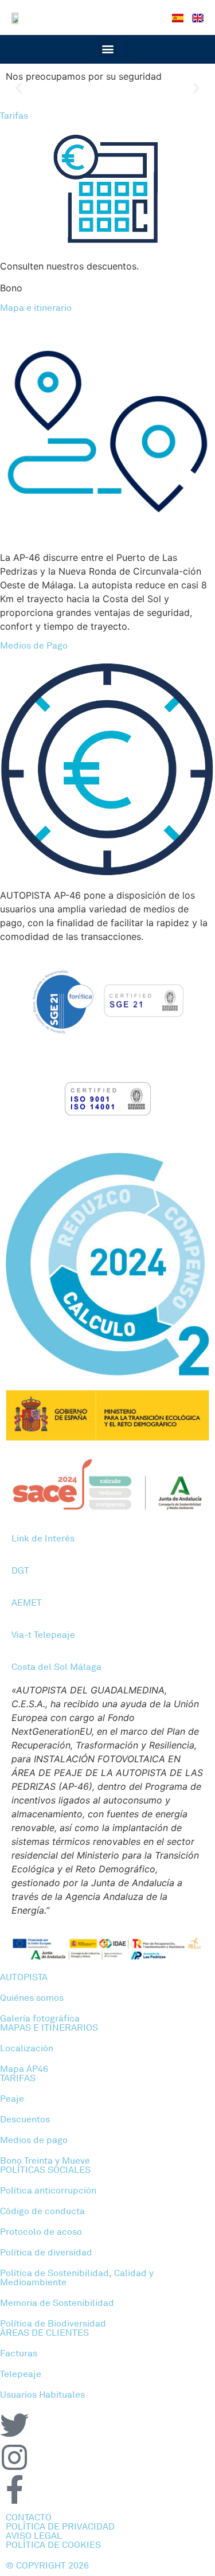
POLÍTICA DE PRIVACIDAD (60, 2527)
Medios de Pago (34, 646)
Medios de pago (34, 2140)
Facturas (19, 2353)
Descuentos (25, 2120)
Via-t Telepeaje (43, 1635)
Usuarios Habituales (42, 2395)
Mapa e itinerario (36, 308)
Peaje (12, 2099)
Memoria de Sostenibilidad (57, 2303)
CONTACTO (29, 2518)
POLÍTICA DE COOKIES (53, 2545)
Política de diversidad (46, 2253)
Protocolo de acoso (41, 2232)
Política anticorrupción (48, 2191)
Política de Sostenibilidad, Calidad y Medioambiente (77, 2278)
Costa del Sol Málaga (56, 1667)
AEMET (27, 1603)
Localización (27, 2048)
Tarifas (14, 116)
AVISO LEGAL (34, 2536)
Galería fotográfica (40, 2019)
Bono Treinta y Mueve (45, 2161)
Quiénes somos (32, 1998)
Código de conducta (42, 2211)
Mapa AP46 (24, 2069)
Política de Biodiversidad (53, 2324)
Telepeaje (21, 2374)
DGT (20, 1571)
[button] (107, 48)
